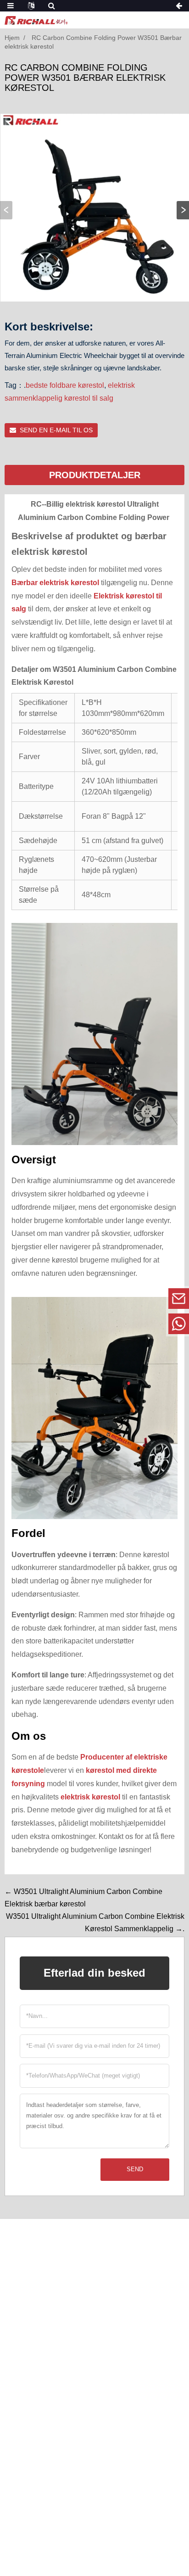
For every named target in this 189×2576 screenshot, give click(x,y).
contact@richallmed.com (116, 1298)
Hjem (12, 38)
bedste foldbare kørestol (65, 385)
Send (135, 2169)
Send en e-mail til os (56, 430)
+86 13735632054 (115, 1323)
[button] (183, 210)
